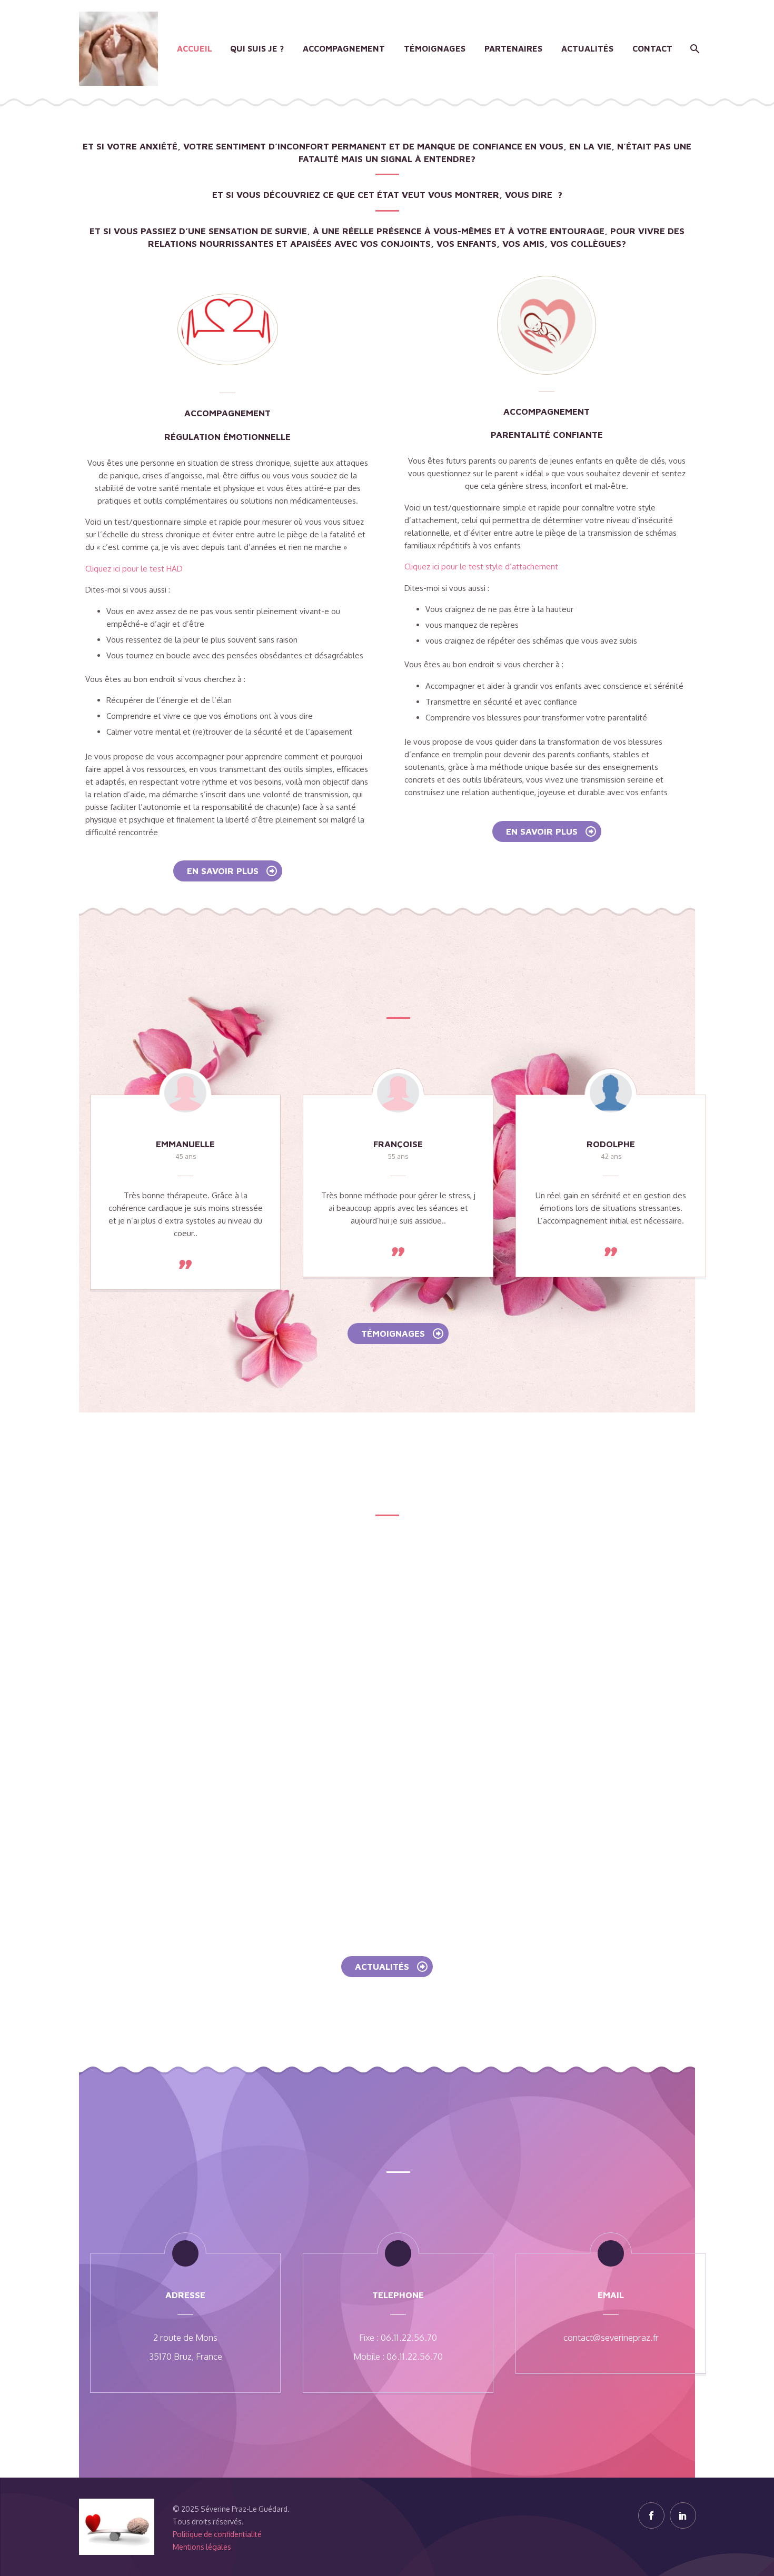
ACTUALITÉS (392, 1967)
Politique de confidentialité (217, 2534)
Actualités (587, 48)
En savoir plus (232, 871)
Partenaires (513, 48)
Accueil (195, 48)
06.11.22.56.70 (409, 2337)
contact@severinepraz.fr (611, 2337)
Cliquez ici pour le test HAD (134, 569)
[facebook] (651, 2515)
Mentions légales (202, 2547)
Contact (652, 48)
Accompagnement (344, 48)
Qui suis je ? (257, 48)
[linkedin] (683, 2515)
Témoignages (435, 48)
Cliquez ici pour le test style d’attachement (481, 567)
